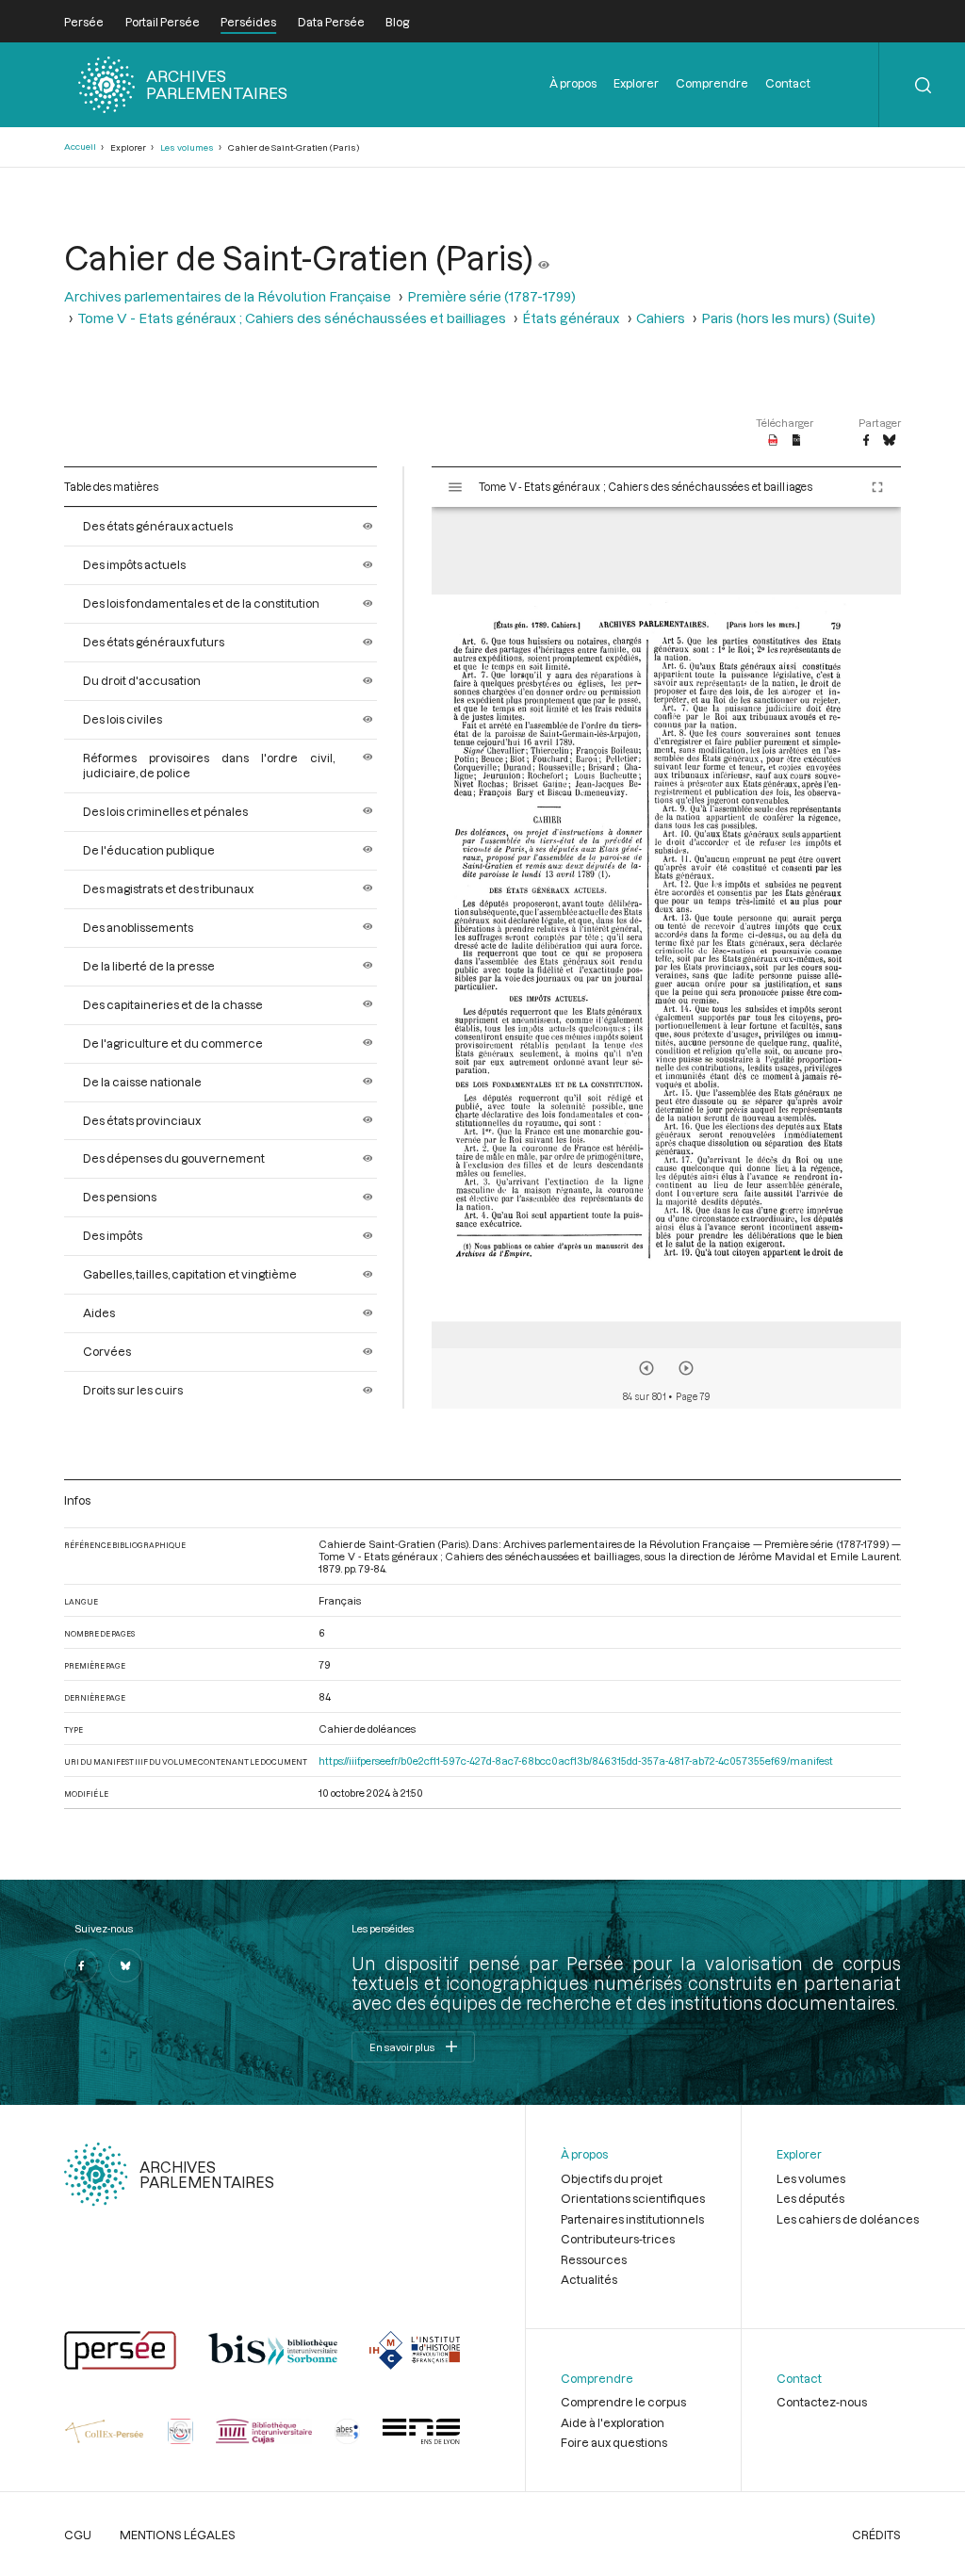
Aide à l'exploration (613, 2422)
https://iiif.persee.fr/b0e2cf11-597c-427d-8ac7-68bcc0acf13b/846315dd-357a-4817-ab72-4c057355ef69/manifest (576, 1761)
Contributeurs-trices (618, 2239)
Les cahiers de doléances (848, 2219)
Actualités (589, 2279)
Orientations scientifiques (633, 2198)
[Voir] (544, 257)
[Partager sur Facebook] (866, 441)
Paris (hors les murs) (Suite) (788, 318)
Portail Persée (163, 22)
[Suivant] (686, 1368)
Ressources (594, 2259)
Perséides (248, 22)
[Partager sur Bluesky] (889, 441)
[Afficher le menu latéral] (455, 487)
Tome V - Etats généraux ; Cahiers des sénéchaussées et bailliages (292, 318)
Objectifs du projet (612, 2178)
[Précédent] (646, 1368)
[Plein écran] (877, 487)
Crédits (876, 2535)
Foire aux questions (614, 2442)
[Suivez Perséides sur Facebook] (81, 1965)
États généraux (571, 318)
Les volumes (187, 147)
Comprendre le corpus (623, 2402)
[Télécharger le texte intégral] (797, 441)
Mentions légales (178, 2535)
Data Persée (331, 22)
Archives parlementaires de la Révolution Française (228, 296)
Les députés (810, 2198)
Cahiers (661, 318)
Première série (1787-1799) (491, 296)
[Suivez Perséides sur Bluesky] (125, 1965)
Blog (397, 22)
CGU (78, 2535)
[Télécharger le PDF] (773, 441)
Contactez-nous (822, 2402)
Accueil (80, 147)
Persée (84, 22)
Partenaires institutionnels (632, 2219)
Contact (788, 83)
